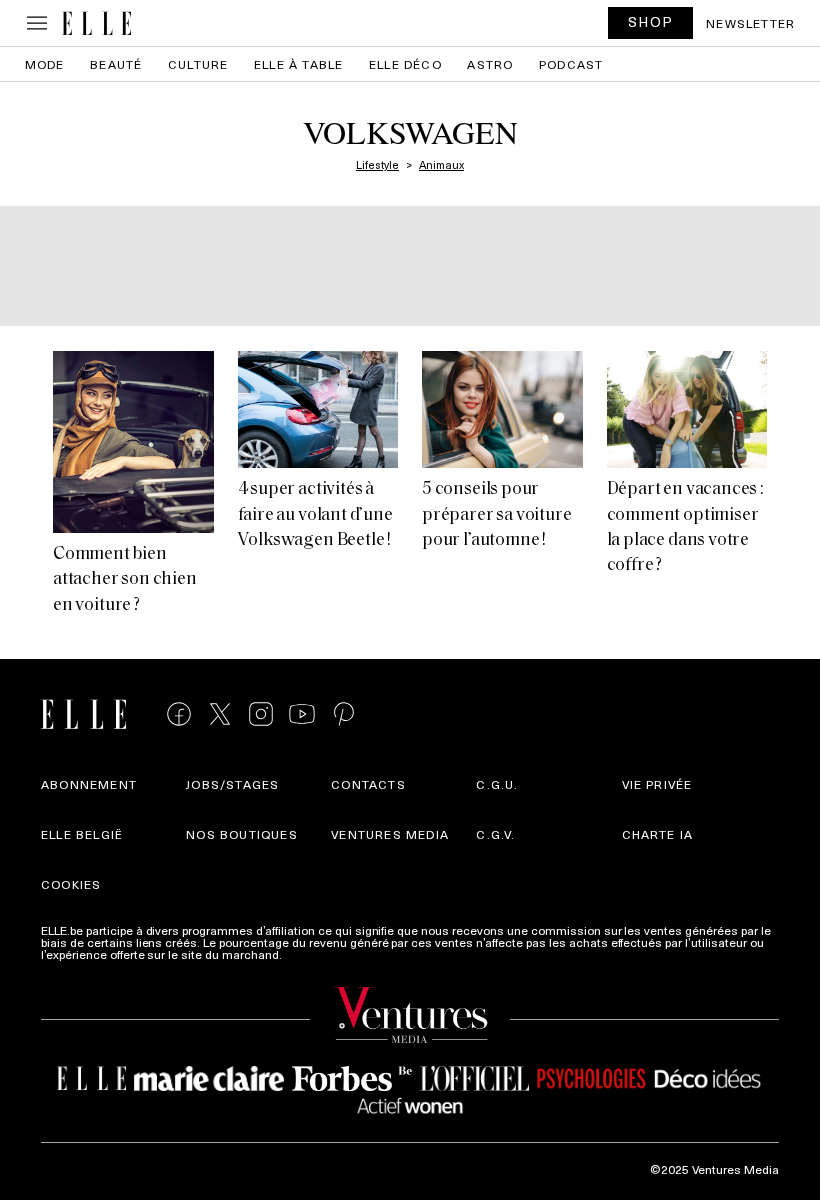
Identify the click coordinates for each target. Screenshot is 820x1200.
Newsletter (750, 23)
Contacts (368, 784)
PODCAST (571, 64)
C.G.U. (497, 784)
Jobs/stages (232, 784)
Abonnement (89, 784)
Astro (490, 64)
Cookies (71, 884)
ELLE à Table (298, 64)
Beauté (116, 64)
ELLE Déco (405, 64)
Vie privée (657, 784)
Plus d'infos (317, 954)
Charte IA (658, 834)
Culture (198, 64)
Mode (45, 64)
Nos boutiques (242, 834)
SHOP (651, 21)
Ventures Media (390, 834)
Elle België (82, 834)
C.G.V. (495, 834)
